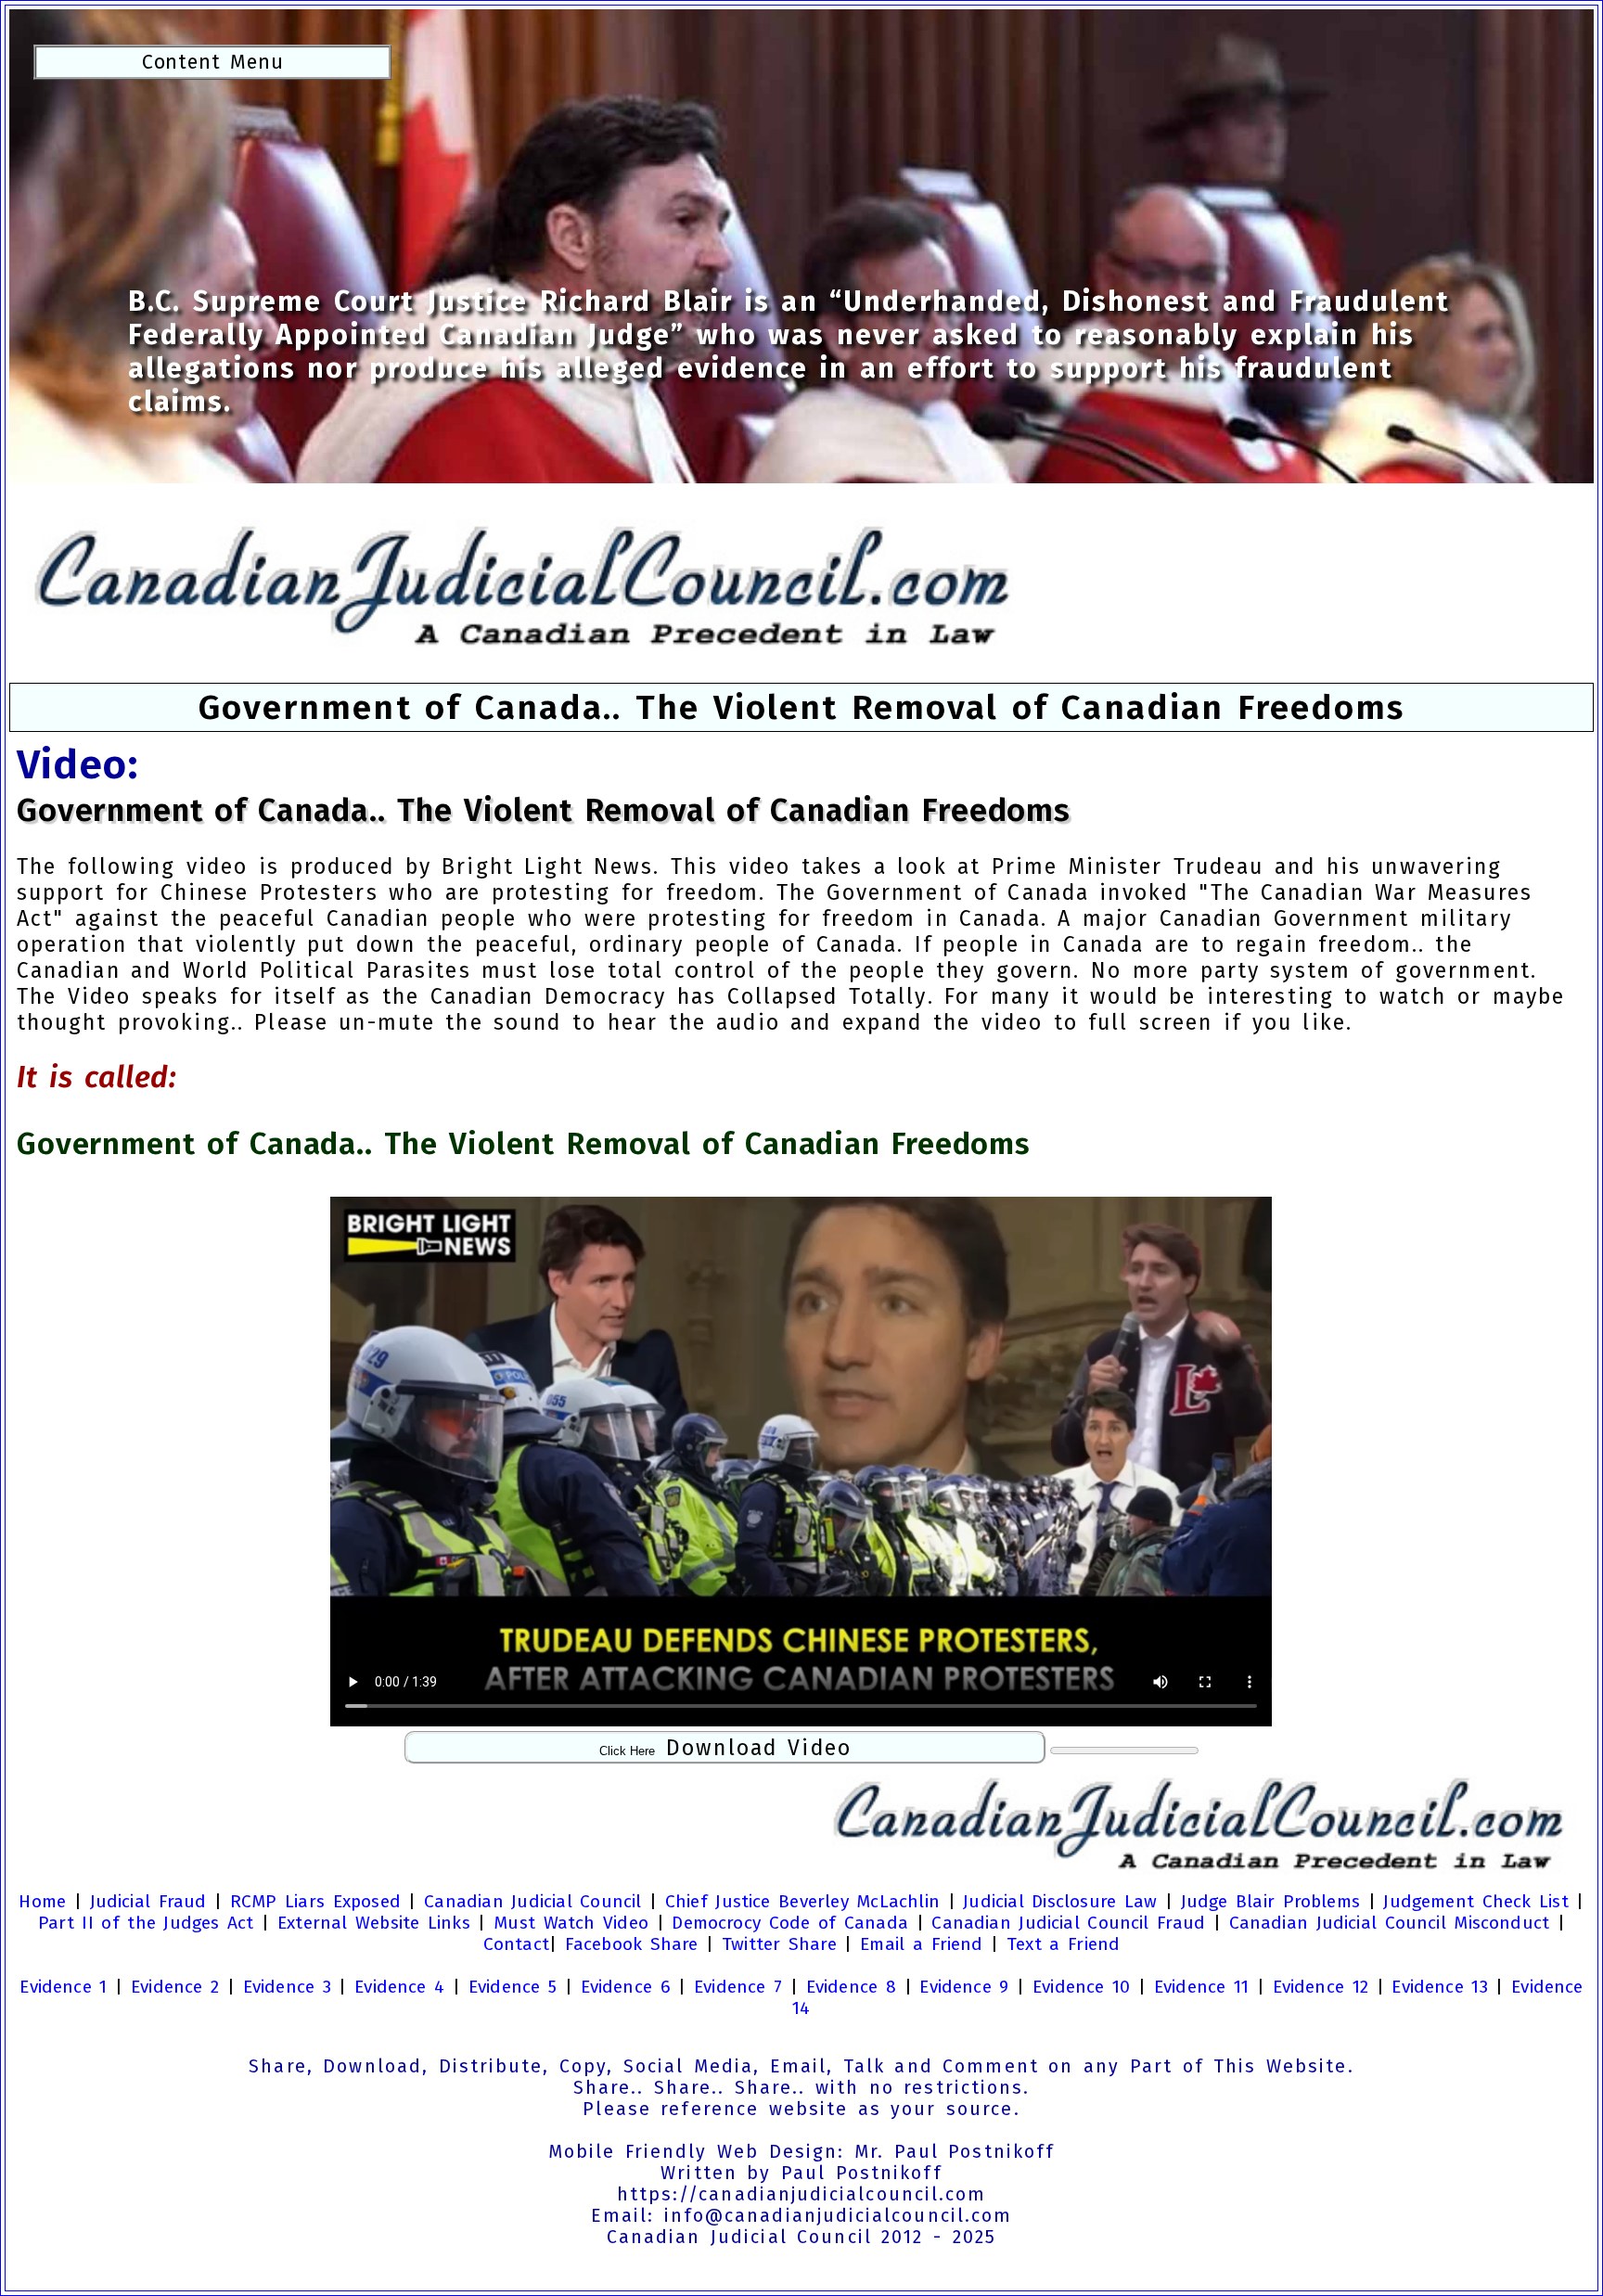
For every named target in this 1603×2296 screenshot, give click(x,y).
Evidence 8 (851, 1987)
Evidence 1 (63, 1987)
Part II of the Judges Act (146, 1923)
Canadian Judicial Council (532, 1901)
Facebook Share (632, 1944)
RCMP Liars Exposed (315, 1901)
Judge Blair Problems (1270, 1901)
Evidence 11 (1201, 1987)
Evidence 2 (175, 1987)
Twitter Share (779, 1944)
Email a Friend (921, 1944)
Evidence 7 (738, 1987)
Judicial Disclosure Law (1060, 1901)
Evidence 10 (1081, 1987)
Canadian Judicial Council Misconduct (1390, 1923)
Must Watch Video (571, 1923)
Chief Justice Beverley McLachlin (802, 1901)
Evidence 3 (287, 1987)
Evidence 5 (513, 1987)
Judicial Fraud (148, 1901)
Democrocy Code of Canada (790, 1923)
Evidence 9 (964, 1987)
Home (42, 1901)
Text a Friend (1063, 1944)
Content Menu (213, 62)
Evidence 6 (626, 1987)
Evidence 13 (1439, 1987)
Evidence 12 (1321, 1987)
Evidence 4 (399, 1987)
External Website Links (374, 1923)
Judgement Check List (1475, 1901)
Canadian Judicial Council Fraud (1068, 1923)
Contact (516, 1944)
